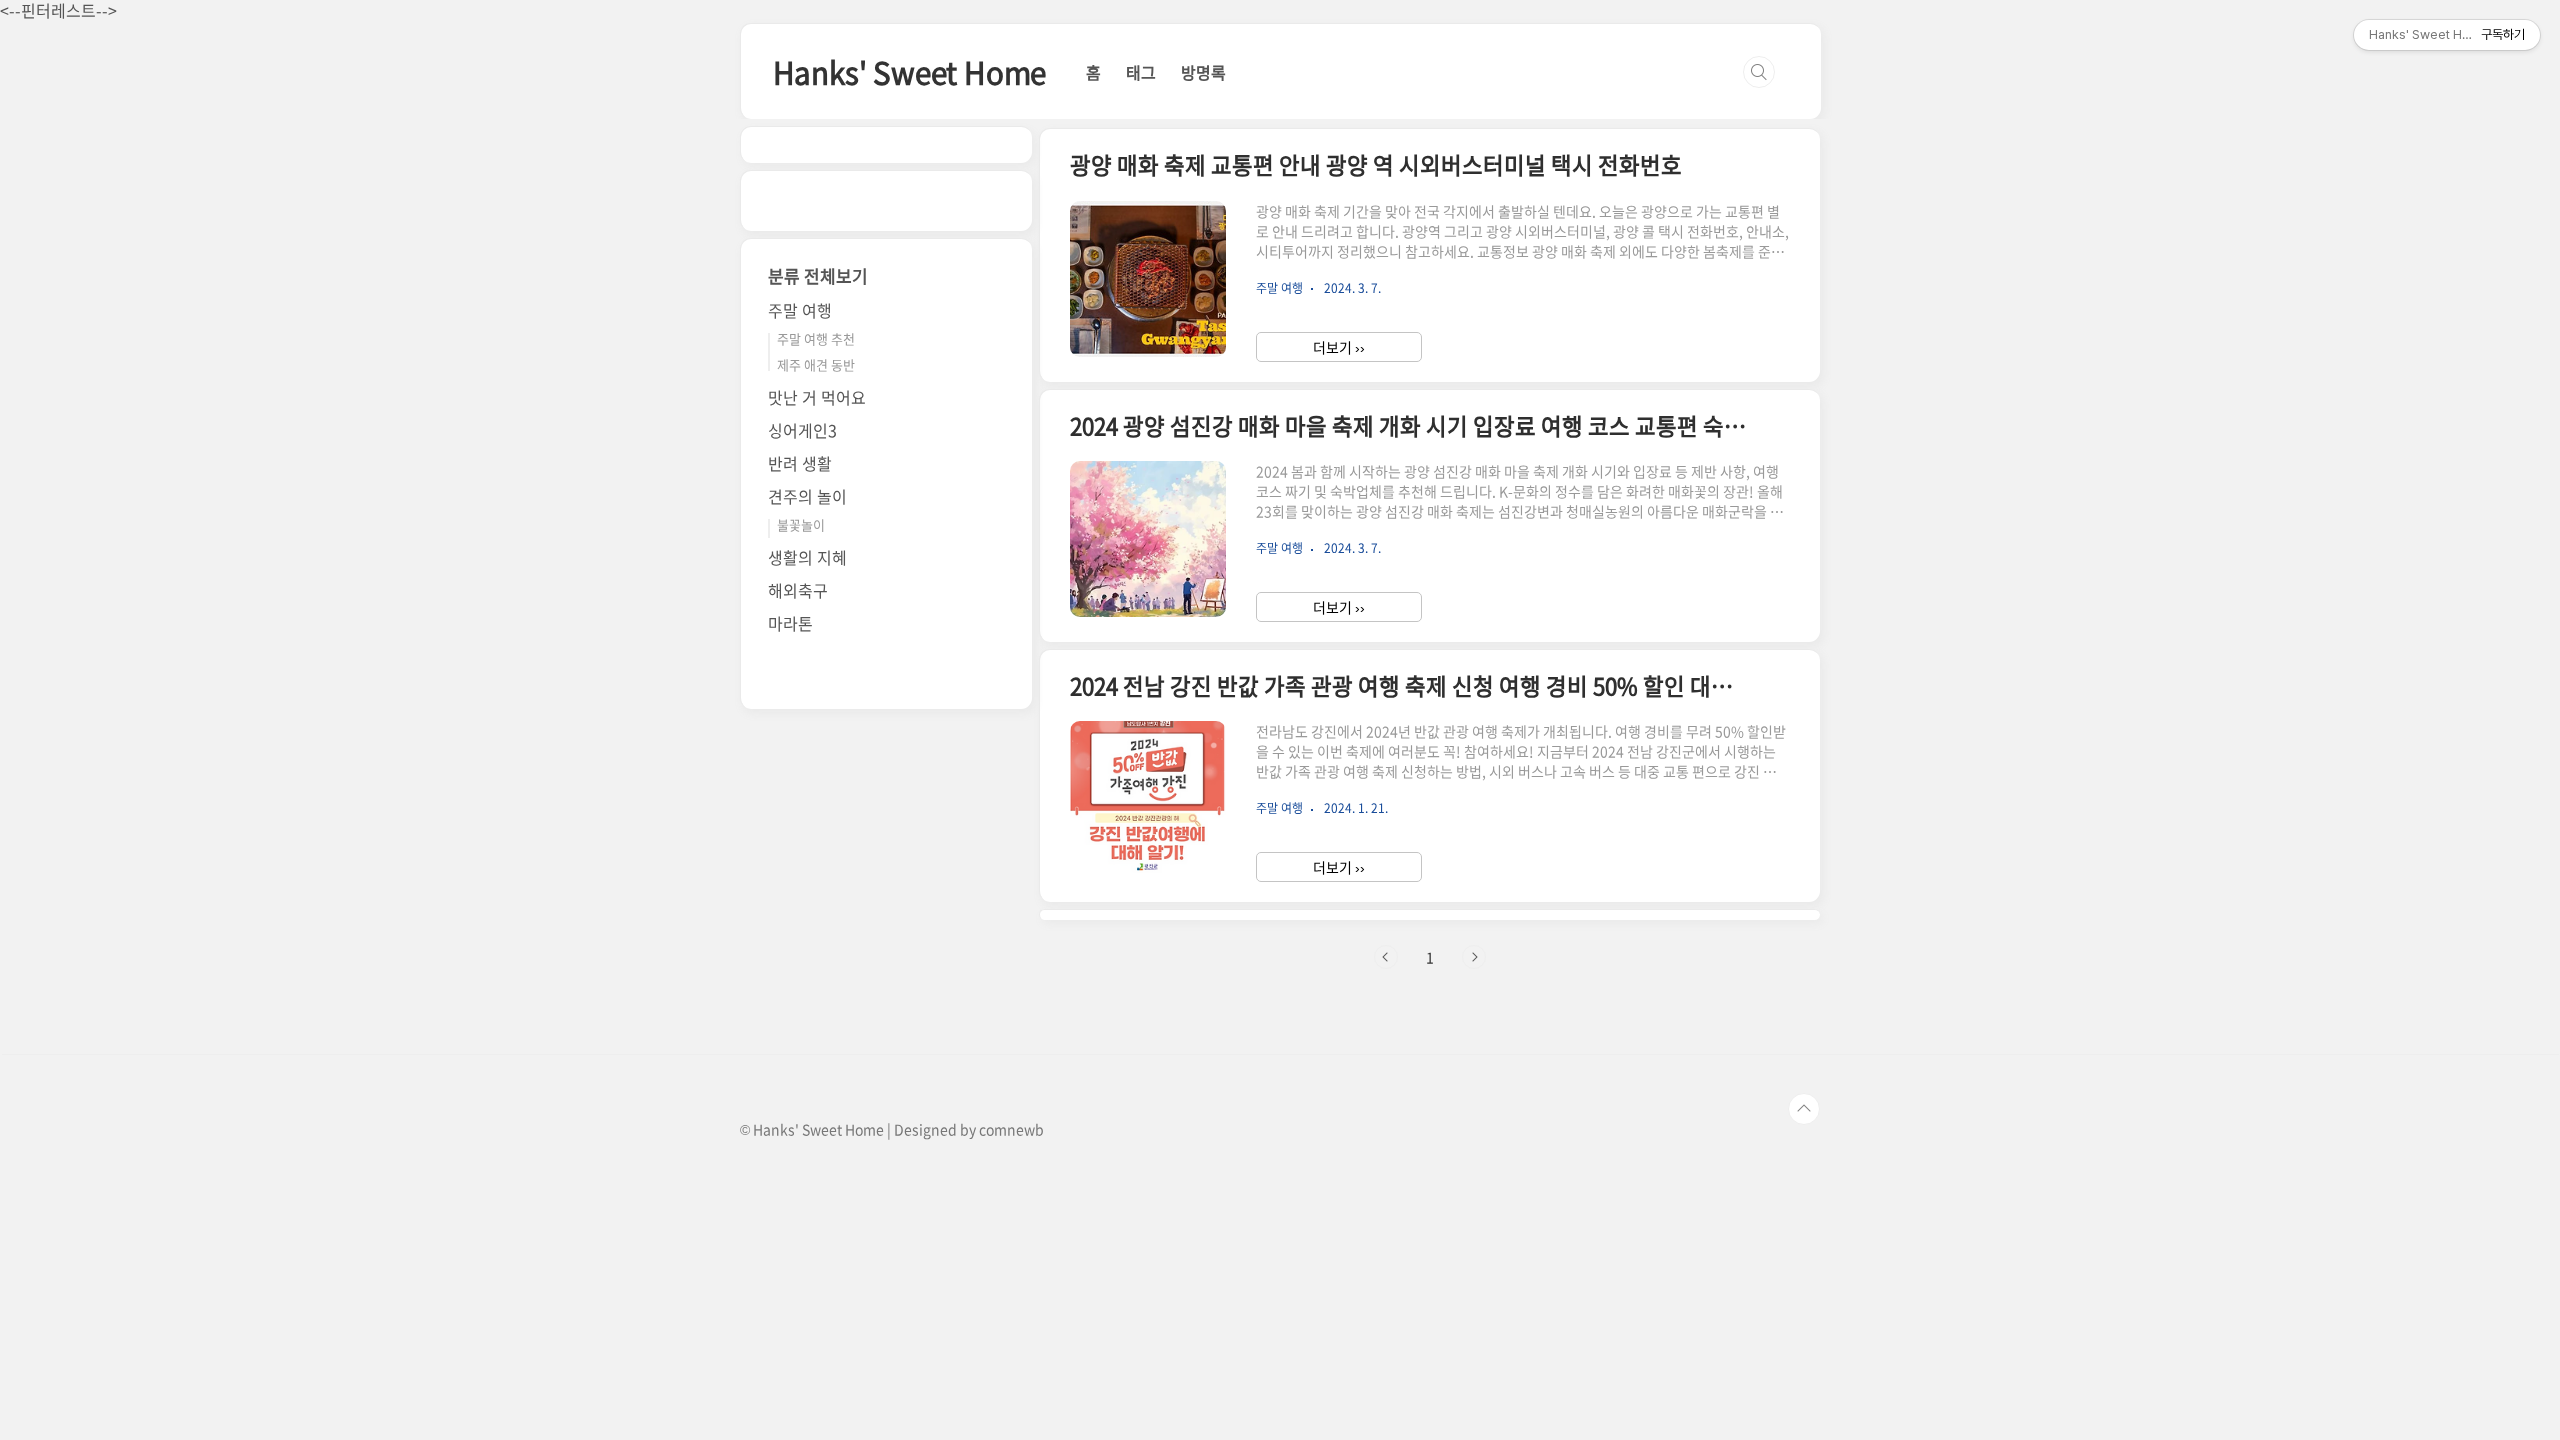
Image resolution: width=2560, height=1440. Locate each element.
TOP (1804, 1109)
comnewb (1011, 1129)
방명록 (1203, 72)
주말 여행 (800, 310)
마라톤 (790, 623)
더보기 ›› (1339, 347)
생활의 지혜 (807, 557)
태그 (1141, 72)
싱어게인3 (802, 430)
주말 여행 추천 (816, 338)
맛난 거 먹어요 (817, 397)
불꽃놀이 (801, 524)
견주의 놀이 (807, 496)
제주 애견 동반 (816, 364)
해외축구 (798, 590)
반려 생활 (800, 463)
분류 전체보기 (818, 275)
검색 (1759, 72)
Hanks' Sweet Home (910, 71)
